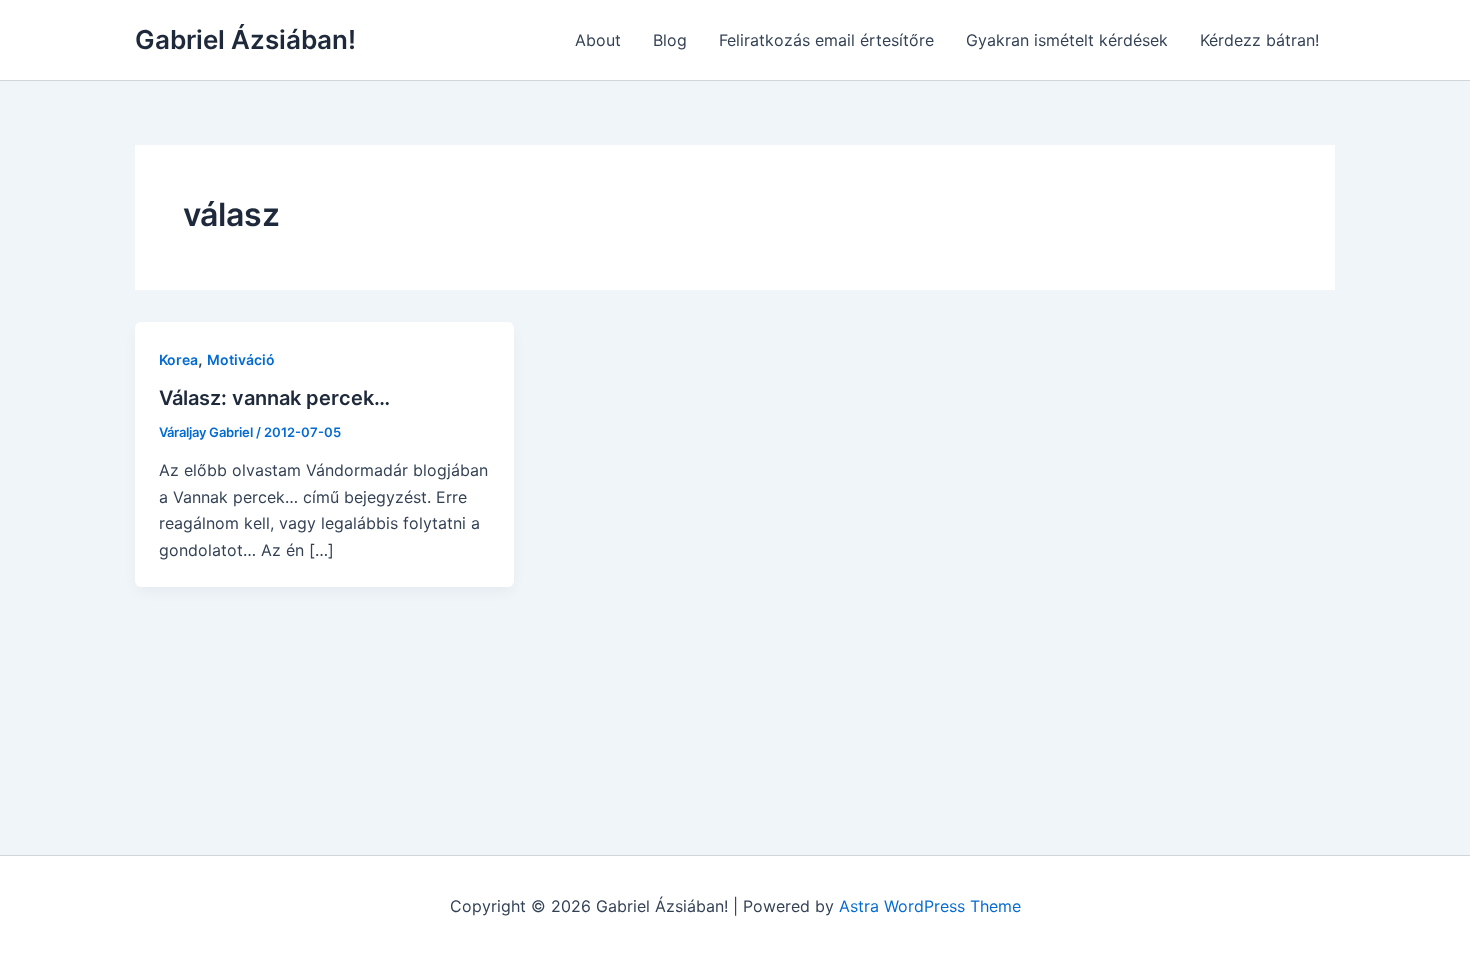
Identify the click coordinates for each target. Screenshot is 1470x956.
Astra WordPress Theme (930, 906)
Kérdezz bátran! (1259, 40)
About (598, 40)
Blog (670, 40)
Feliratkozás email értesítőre (826, 40)
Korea (178, 359)
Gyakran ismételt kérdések (1067, 40)
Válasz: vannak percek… (274, 398)
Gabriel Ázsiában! (245, 39)
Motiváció (241, 359)
